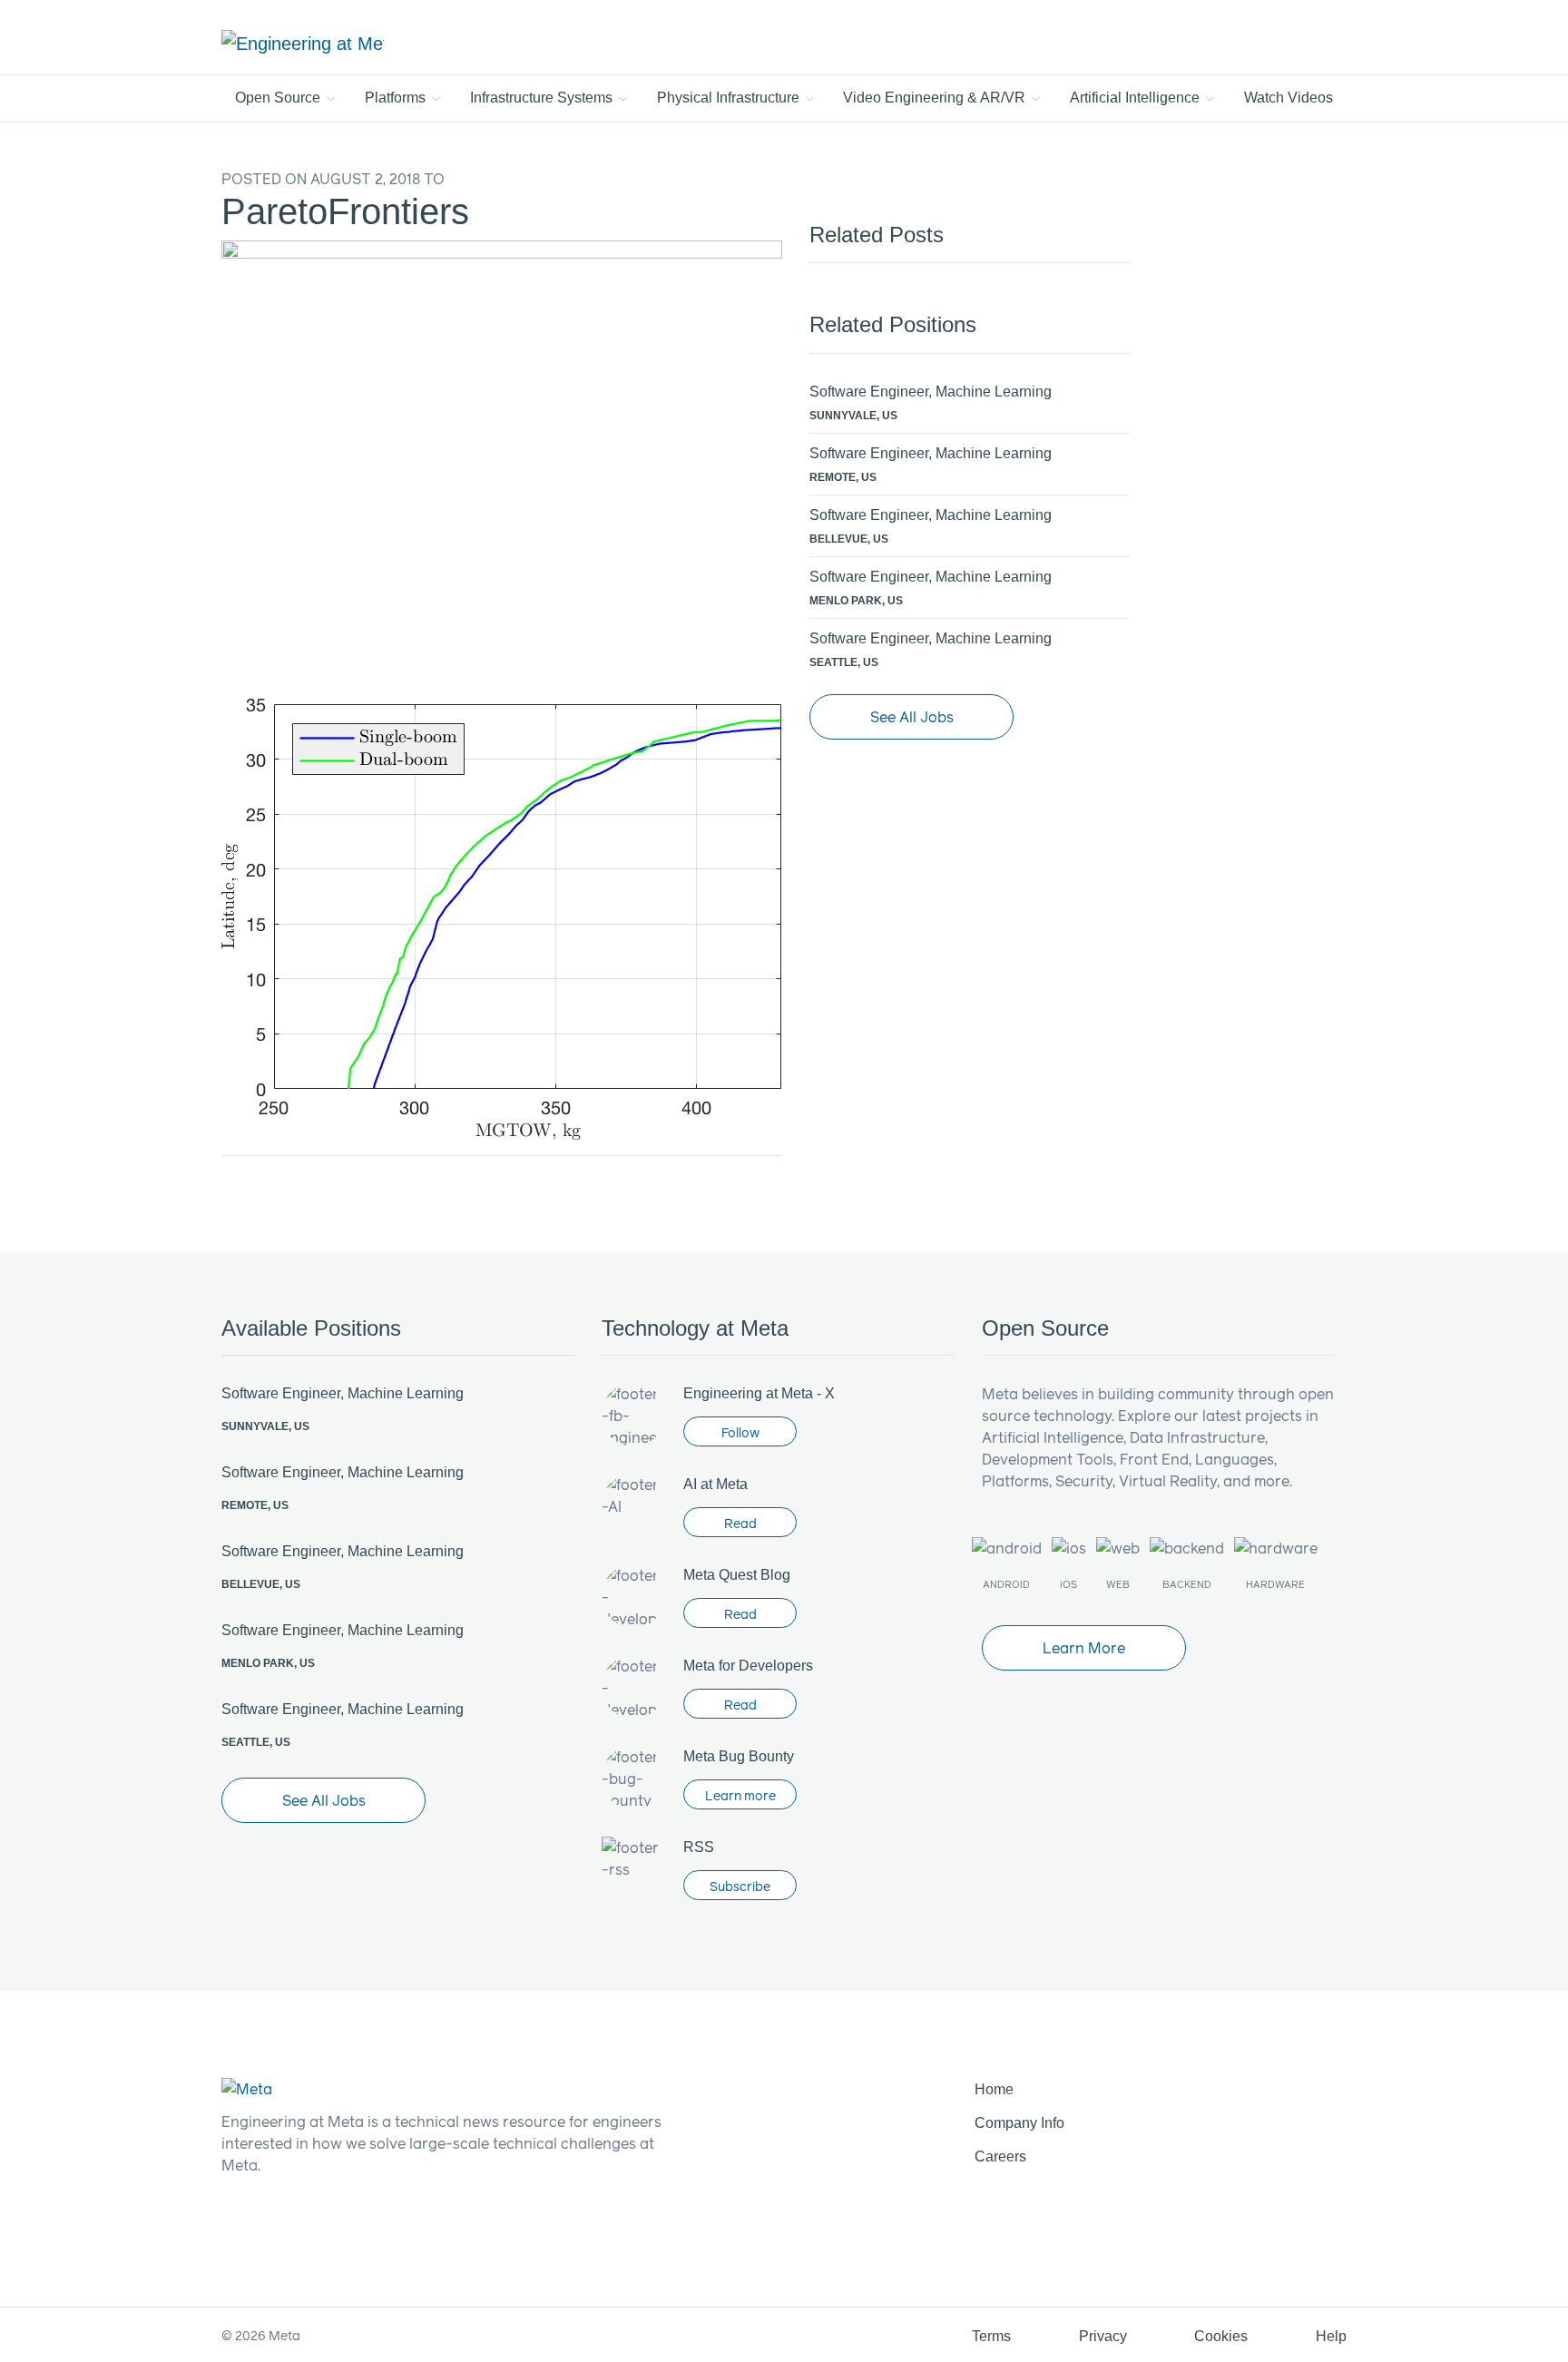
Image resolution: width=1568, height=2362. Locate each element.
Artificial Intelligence (1137, 98)
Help (1331, 2336)
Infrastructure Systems (543, 98)
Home (994, 2089)
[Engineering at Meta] (303, 43)
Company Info (1019, 2123)
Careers (1000, 2156)
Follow (740, 1432)
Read (740, 1523)
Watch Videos (1289, 98)
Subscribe (740, 1886)
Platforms (397, 98)
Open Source (279, 98)
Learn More (1084, 1647)
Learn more (740, 1795)
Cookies (1221, 2336)
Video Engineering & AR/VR (936, 98)
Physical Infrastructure (730, 98)
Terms (991, 2336)
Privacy (1103, 2336)
